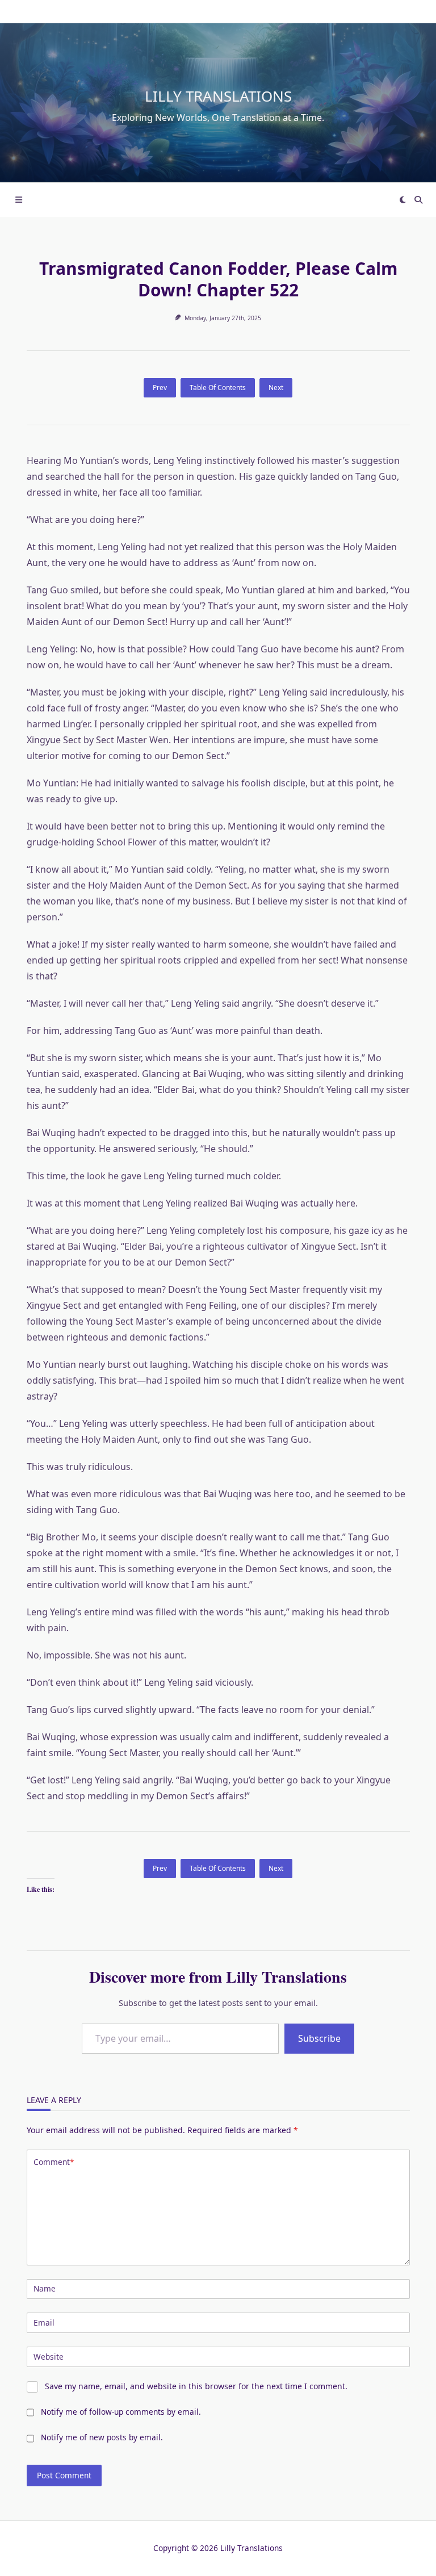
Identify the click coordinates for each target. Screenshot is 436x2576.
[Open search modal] (418, 200)
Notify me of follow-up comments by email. (121, 2412)
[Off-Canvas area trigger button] (19, 200)
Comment (54, 2162)
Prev (160, 388)
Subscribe (319, 2038)
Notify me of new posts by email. (102, 2437)
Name (45, 2288)
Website (49, 2357)
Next (276, 388)
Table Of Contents (218, 388)
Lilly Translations (218, 96)
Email (44, 2322)
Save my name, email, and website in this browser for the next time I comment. (196, 2386)
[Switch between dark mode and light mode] (403, 200)
